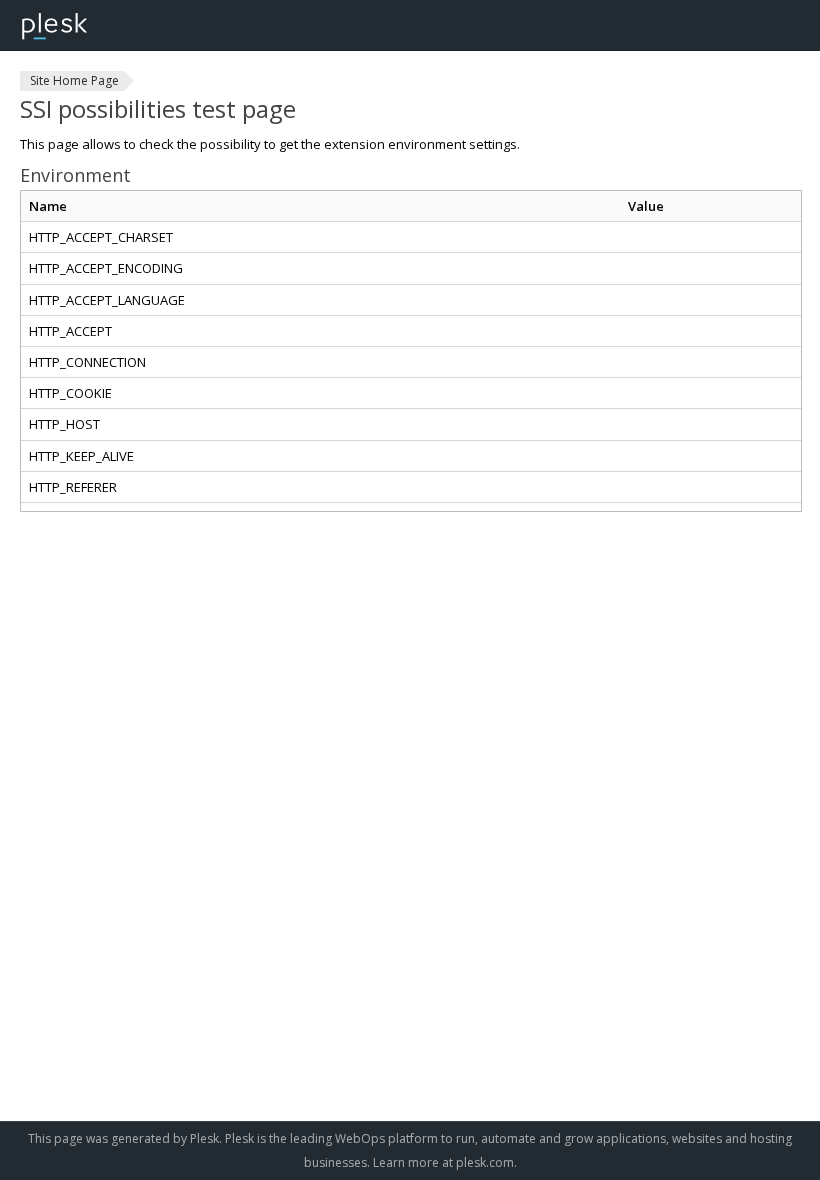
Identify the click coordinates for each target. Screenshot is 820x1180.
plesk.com (485, 1162)
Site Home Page (74, 80)
